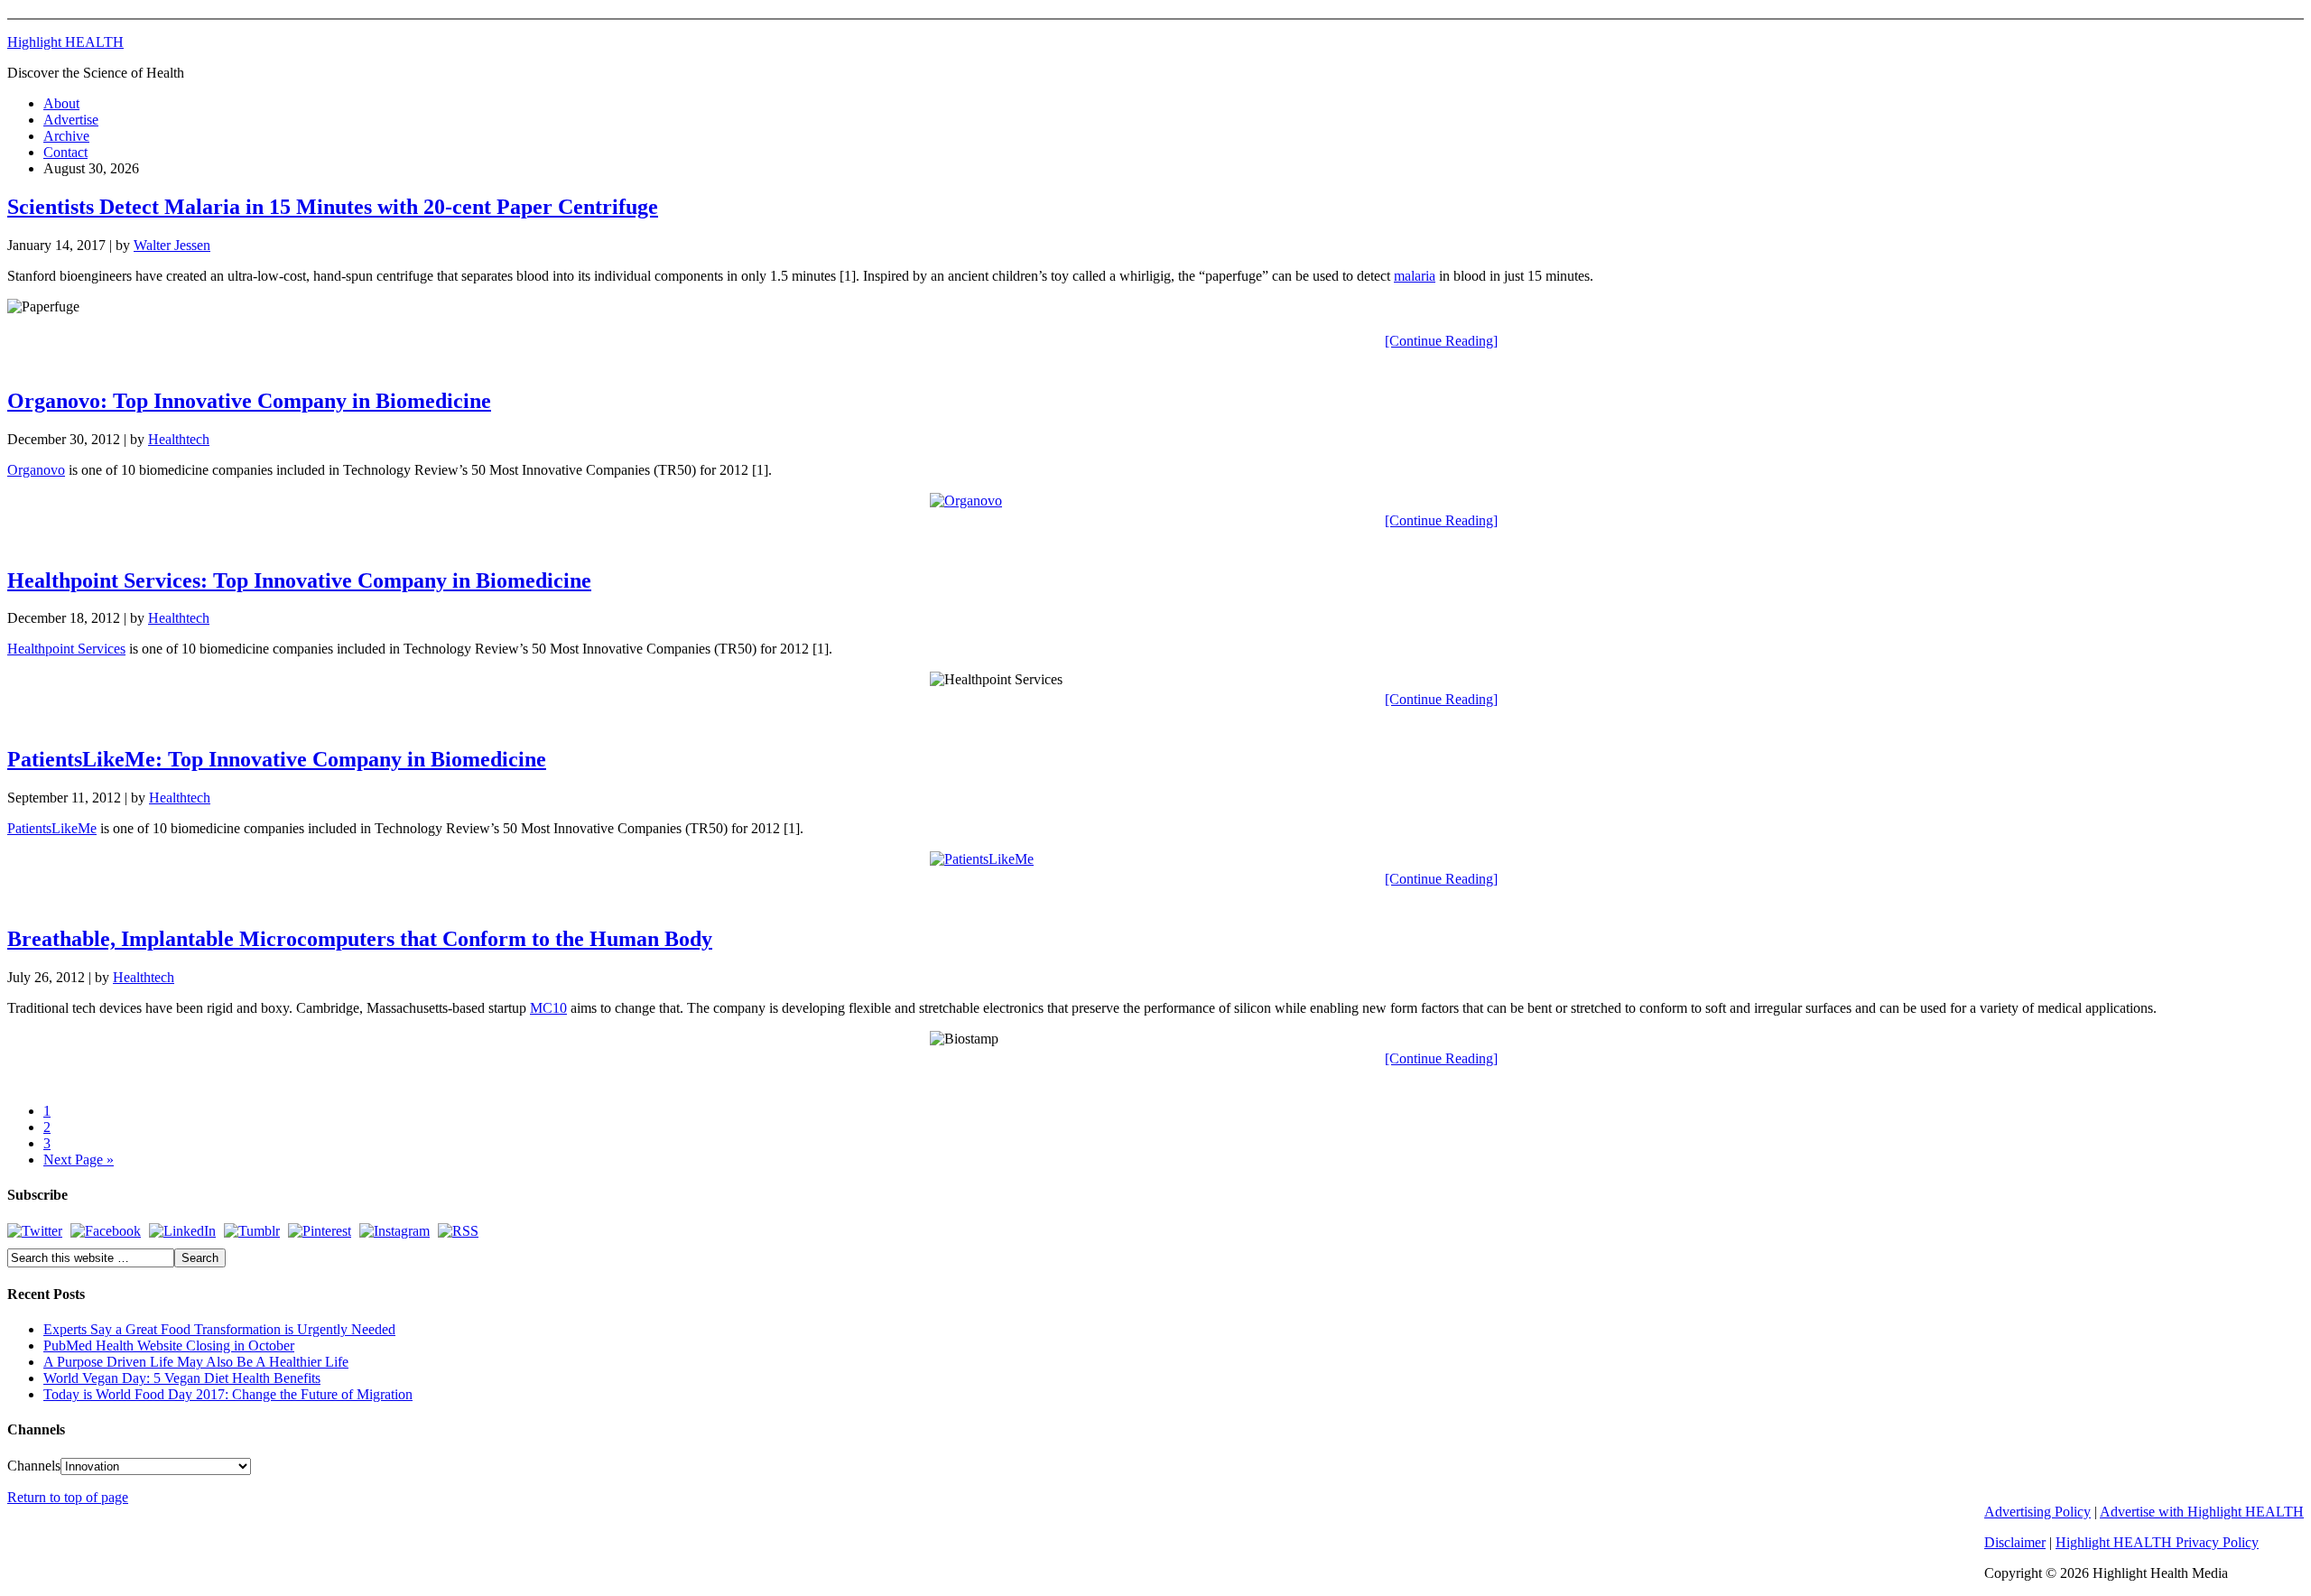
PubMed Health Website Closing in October (169, 1345)
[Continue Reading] (1441, 341)
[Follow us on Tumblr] (252, 1231)
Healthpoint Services (66, 649)
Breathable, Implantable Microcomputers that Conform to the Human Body (360, 939)
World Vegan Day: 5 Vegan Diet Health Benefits (182, 1378)
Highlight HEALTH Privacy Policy (2157, 1542)
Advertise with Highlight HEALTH (2202, 1512)
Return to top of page (68, 1497)
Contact (65, 152)
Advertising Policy (2037, 1512)
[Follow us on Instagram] (394, 1231)
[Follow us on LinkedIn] (182, 1231)
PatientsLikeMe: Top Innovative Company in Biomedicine (277, 759)
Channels (34, 1466)
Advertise (71, 120)
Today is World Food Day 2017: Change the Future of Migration (228, 1394)
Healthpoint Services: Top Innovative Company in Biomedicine (299, 580)
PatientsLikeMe (52, 828)
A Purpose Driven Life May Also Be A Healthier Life (196, 1362)
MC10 (548, 1008)
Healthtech (179, 439)
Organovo (36, 470)
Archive (66, 136)
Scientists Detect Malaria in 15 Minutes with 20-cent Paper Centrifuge (333, 207)
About (61, 103)
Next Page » (79, 1160)
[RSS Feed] (458, 1231)
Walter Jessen (172, 245)
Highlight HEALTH (65, 42)
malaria (1415, 276)
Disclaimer (2015, 1542)
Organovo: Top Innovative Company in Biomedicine (249, 401)
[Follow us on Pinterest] (320, 1231)
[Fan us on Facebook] (106, 1231)
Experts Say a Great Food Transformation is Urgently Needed (219, 1329)
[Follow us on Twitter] (35, 1231)
